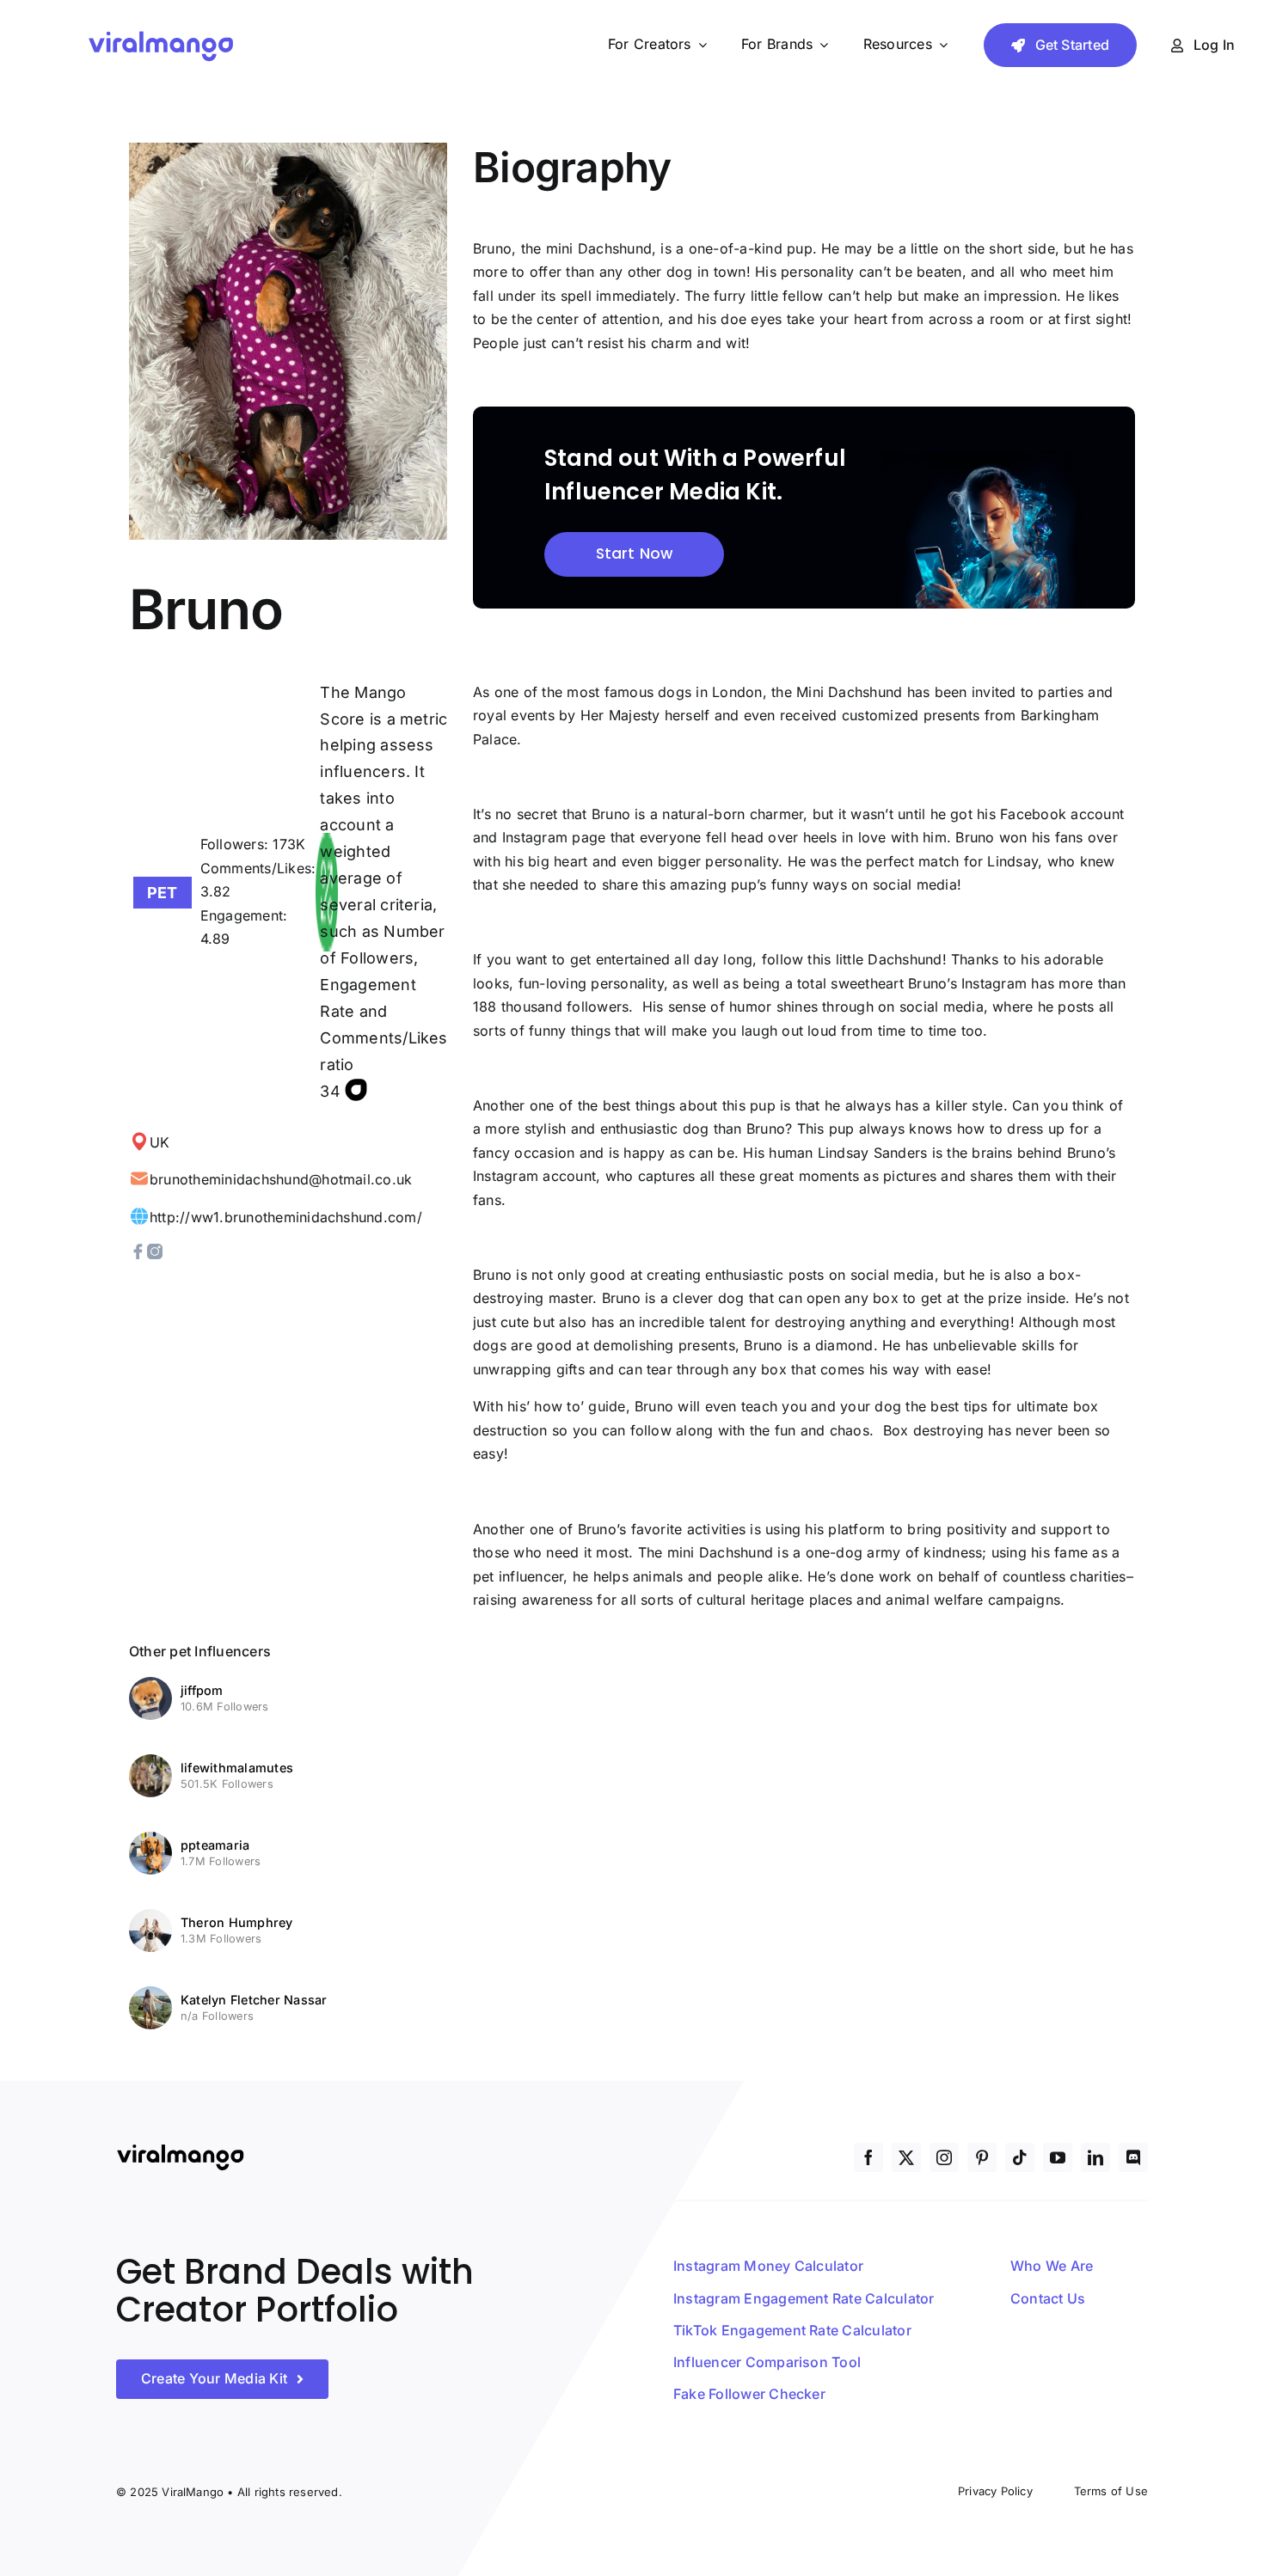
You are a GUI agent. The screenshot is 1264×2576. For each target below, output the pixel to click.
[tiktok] (1020, 2157)
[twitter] (906, 2157)
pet (163, 893)
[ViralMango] (161, 34)
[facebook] (868, 2157)
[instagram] (944, 2157)
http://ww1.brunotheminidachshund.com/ (286, 1217)
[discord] (1133, 2157)
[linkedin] (1095, 2157)
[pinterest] (982, 2157)
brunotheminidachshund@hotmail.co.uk (281, 1179)
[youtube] (1058, 2157)
